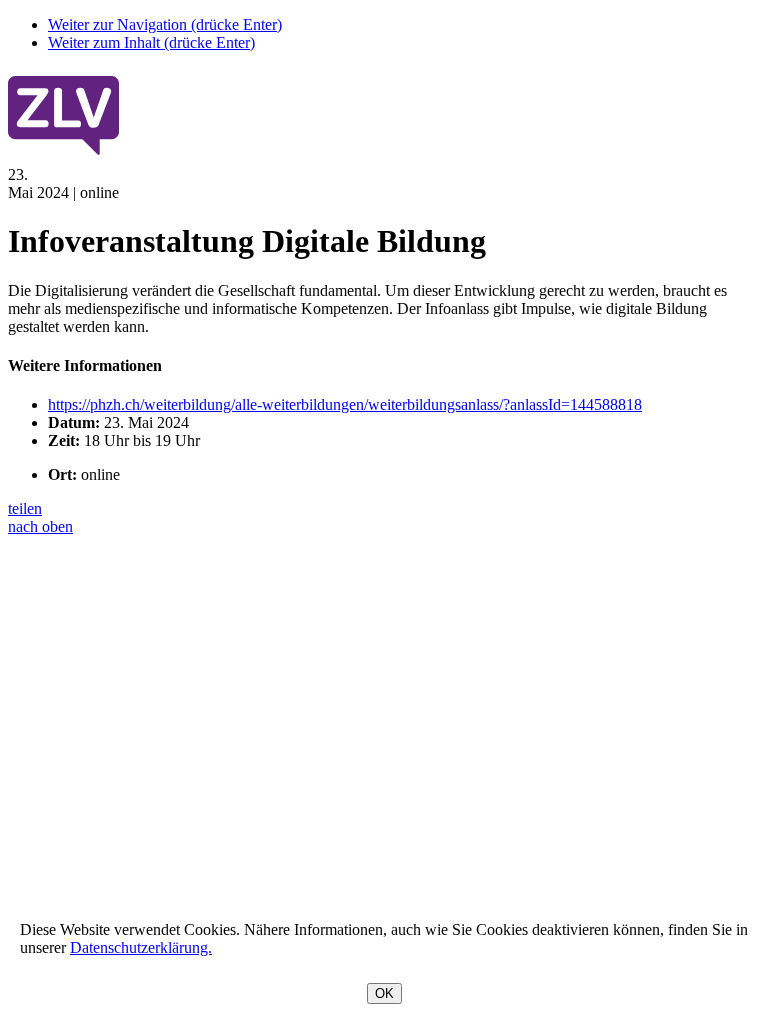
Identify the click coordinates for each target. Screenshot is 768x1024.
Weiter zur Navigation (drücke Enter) (165, 24)
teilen (25, 508)
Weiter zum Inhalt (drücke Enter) (151, 42)
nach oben (40, 526)
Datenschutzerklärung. (141, 947)
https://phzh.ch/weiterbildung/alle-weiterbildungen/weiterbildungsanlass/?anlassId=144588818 (345, 404)
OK (384, 993)
